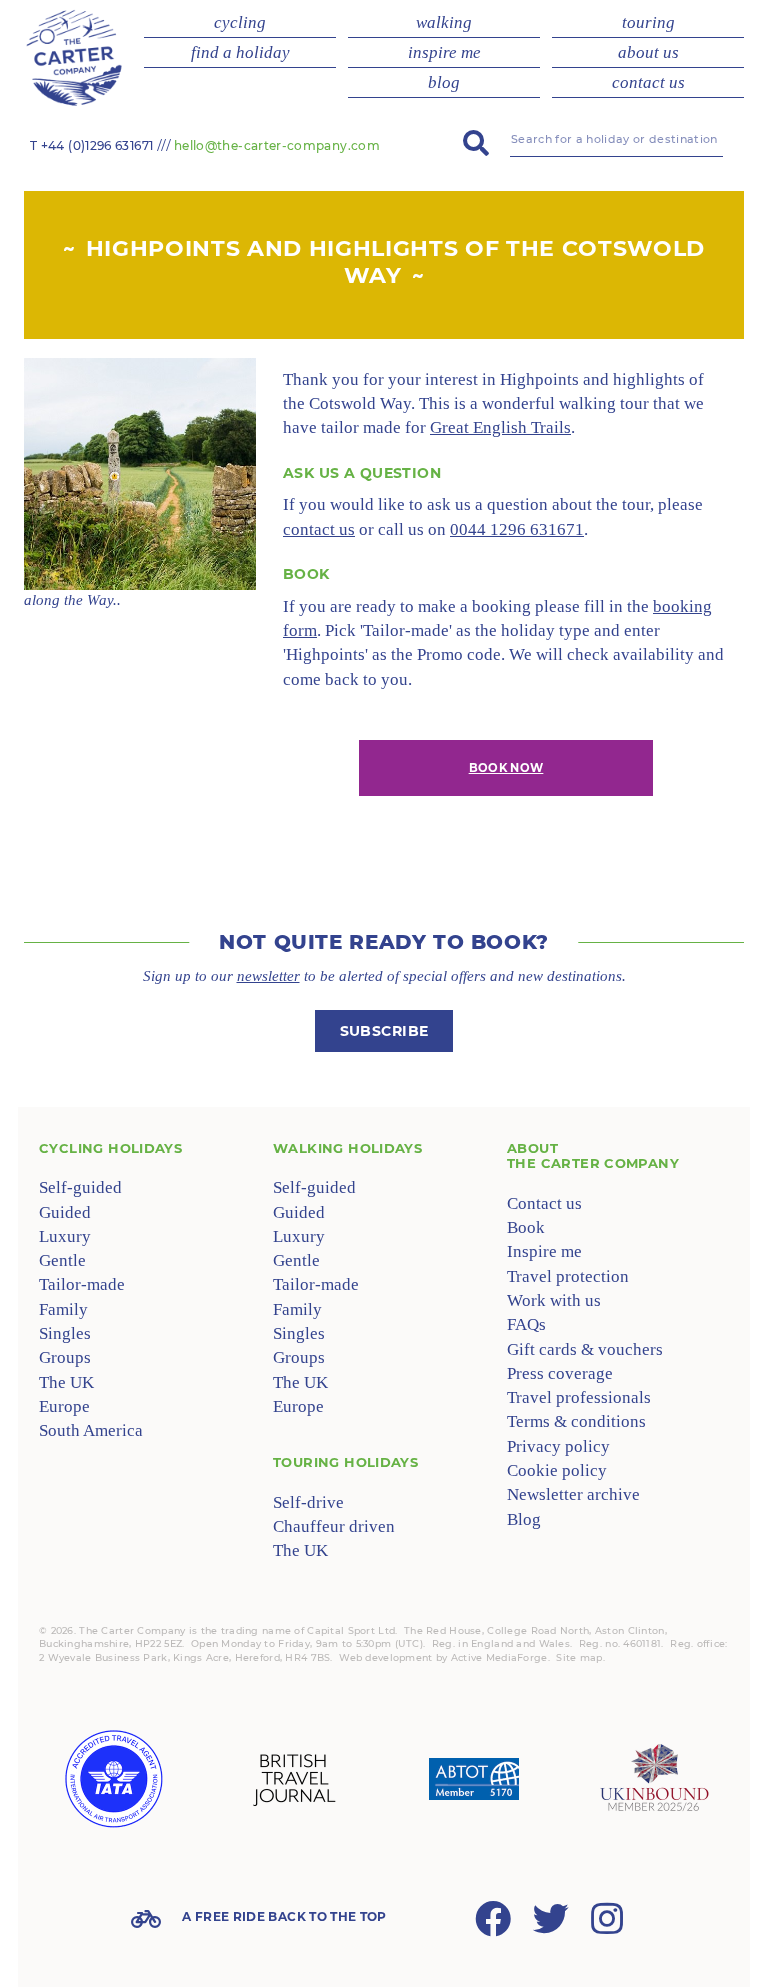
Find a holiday (240, 52)
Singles (65, 1333)
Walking (444, 22)
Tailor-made (82, 1284)
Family (63, 1309)
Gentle (62, 1260)
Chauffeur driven (334, 1526)
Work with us (554, 1300)
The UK (66, 1382)
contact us (319, 529)
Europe (64, 1406)
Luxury (65, 1236)
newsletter (268, 976)
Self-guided (80, 1187)
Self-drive (308, 1502)
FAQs (526, 1324)
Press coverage (560, 1373)
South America (91, 1430)
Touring (648, 22)
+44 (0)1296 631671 (97, 145)
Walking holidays (347, 1148)
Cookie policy (557, 1470)
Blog (444, 82)
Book (526, 1227)
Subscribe (384, 1031)
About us (648, 52)
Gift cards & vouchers (585, 1349)
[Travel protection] (474, 1779)
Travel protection (568, 1276)
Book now (506, 768)
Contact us (648, 82)
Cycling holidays (110, 1148)
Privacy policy (558, 1446)
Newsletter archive (573, 1494)
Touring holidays (345, 1462)
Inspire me (444, 52)
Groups (65, 1357)
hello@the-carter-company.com (277, 145)
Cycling (240, 22)
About (593, 1156)
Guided (65, 1212)
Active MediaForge (499, 1657)
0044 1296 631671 (517, 529)
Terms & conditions (576, 1421)
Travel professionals (579, 1397)
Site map (579, 1657)
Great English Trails (500, 427)
